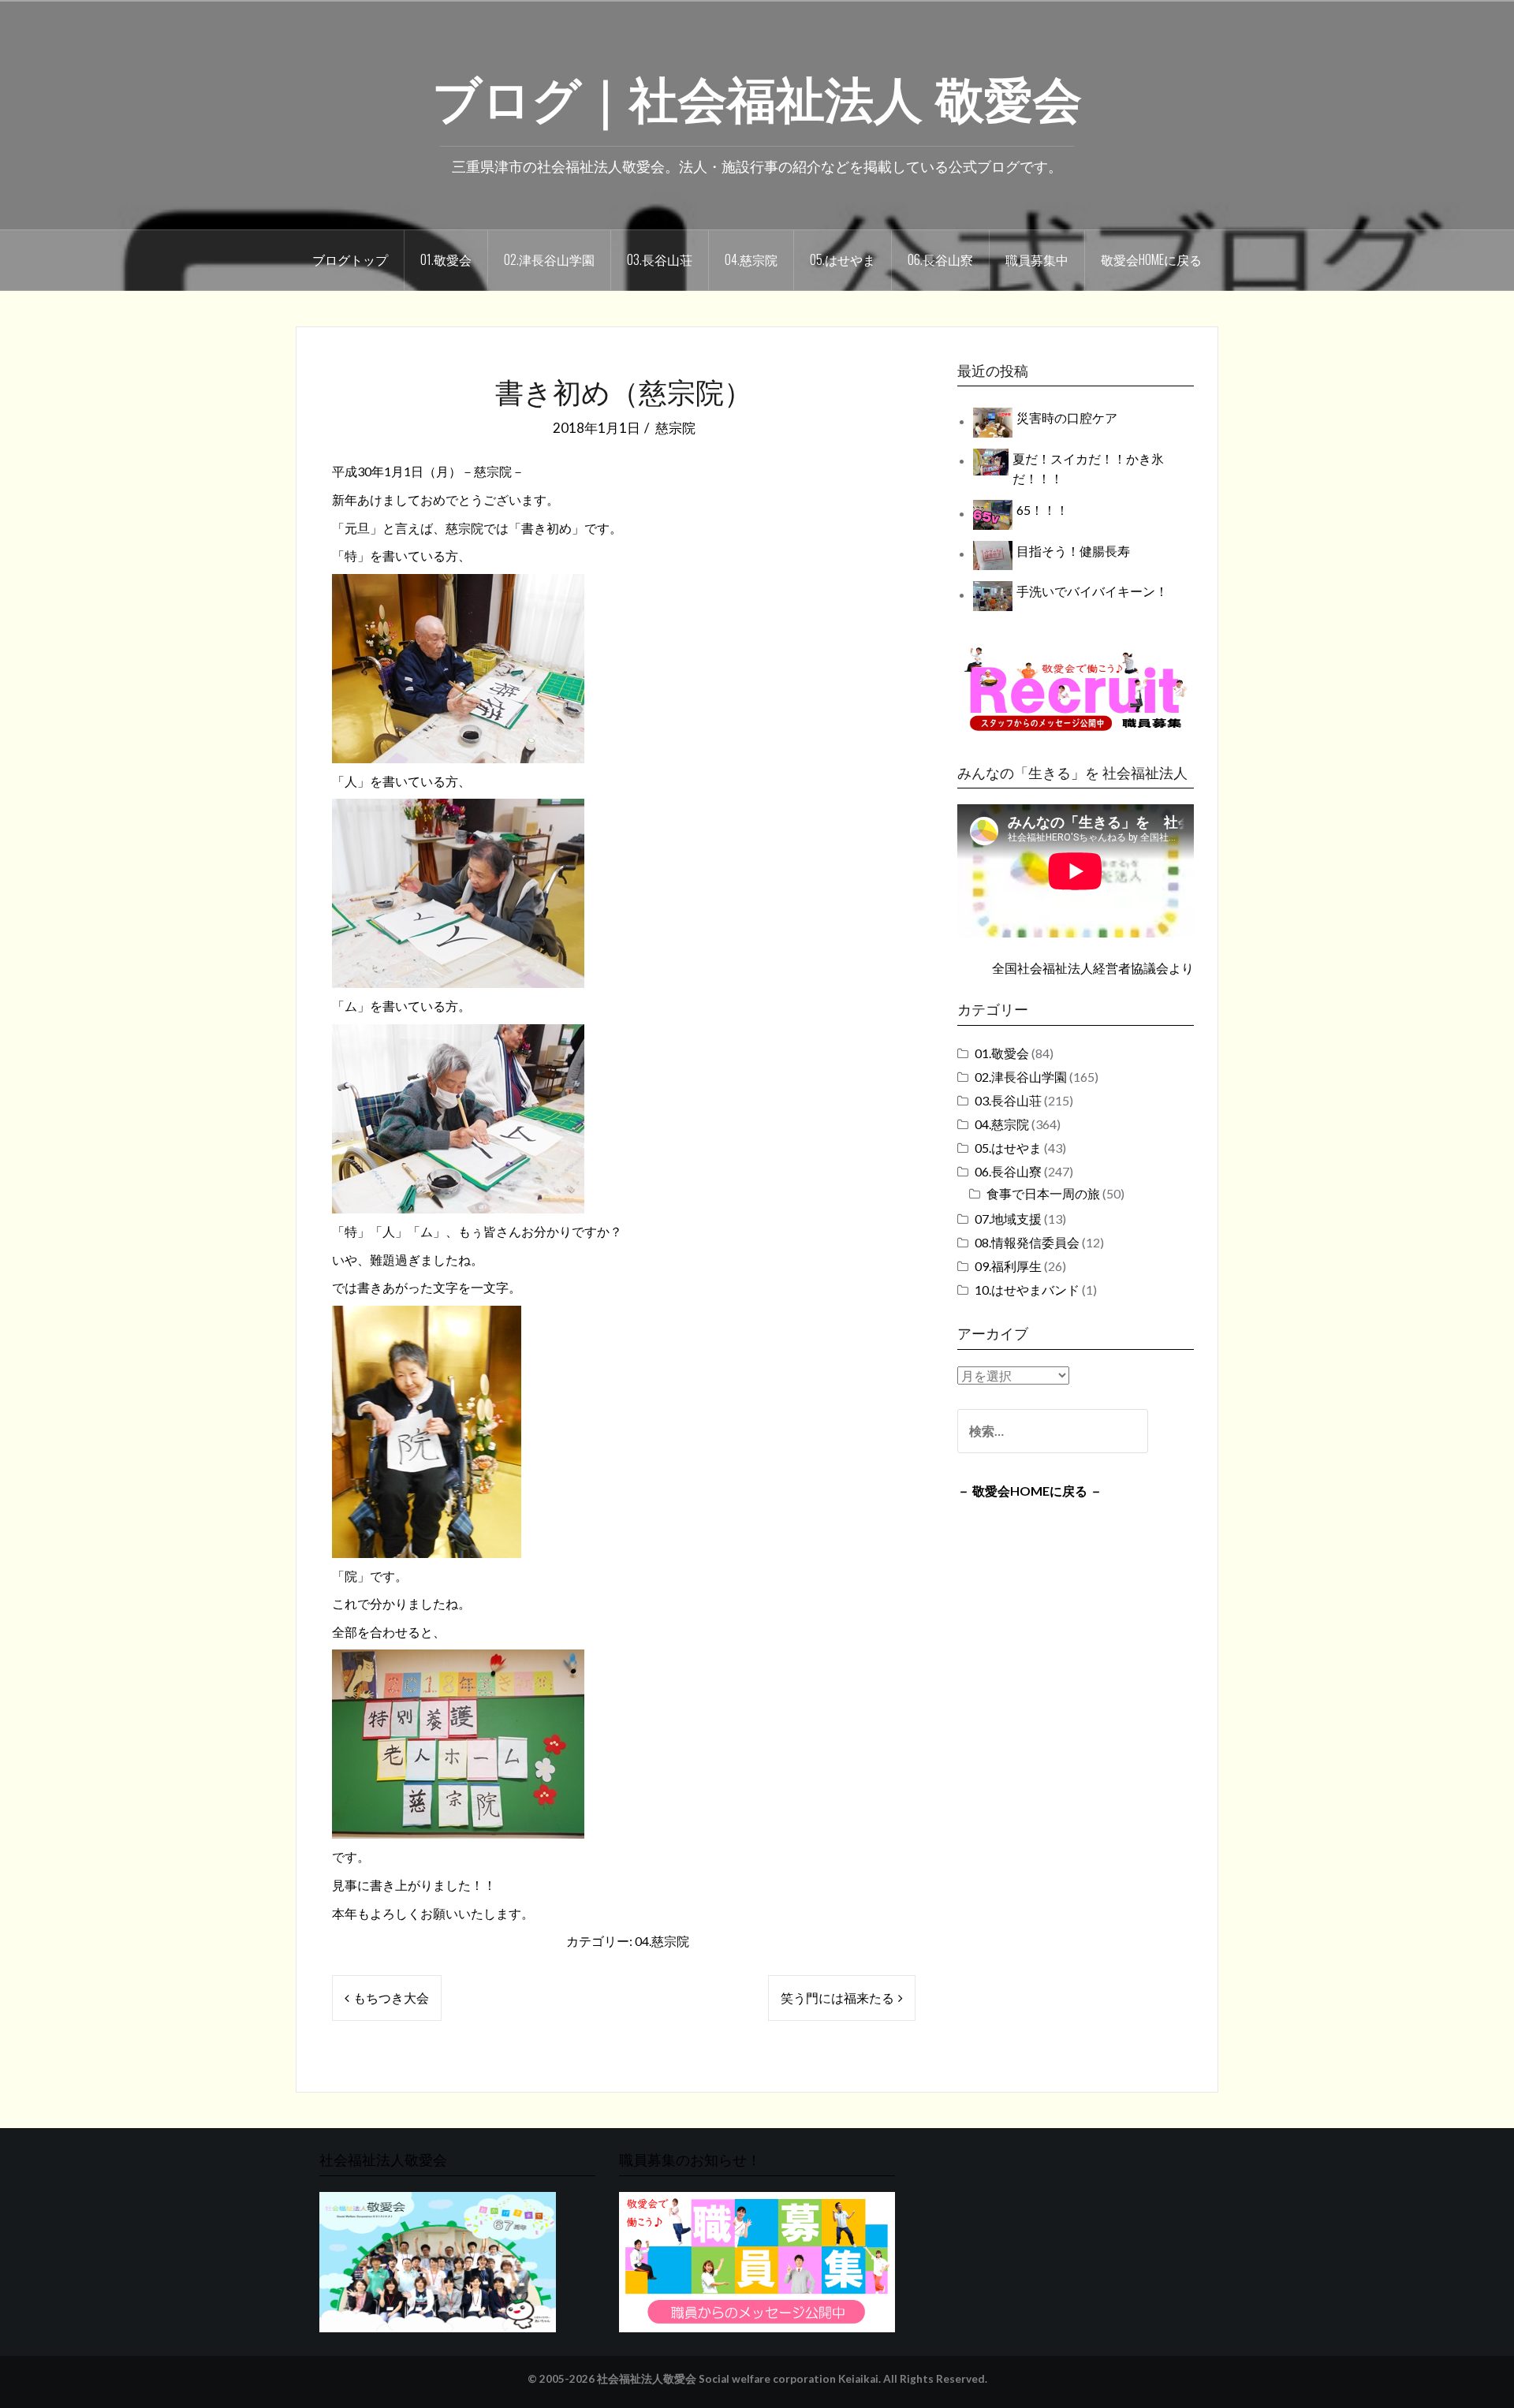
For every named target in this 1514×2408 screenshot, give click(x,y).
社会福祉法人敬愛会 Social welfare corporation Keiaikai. (739, 2379)
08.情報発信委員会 (1027, 1242)
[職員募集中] (1076, 689)
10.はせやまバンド (1027, 1290)
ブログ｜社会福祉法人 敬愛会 (757, 95)
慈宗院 (675, 428)
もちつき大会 (391, 1998)
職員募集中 (1037, 259)
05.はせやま (843, 259)
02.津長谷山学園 (549, 259)
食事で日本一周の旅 (1043, 1193)
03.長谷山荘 (660, 259)
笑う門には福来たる (837, 1998)
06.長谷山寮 (940, 259)
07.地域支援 (1008, 1219)
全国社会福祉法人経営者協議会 (1080, 968)
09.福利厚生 (1008, 1266)
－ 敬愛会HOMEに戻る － (1030, 1491)
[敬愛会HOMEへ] (438, 2260)
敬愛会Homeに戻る (1151, 259)
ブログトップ (350, 259)
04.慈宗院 (751, 259)
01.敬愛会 (446, 259)
